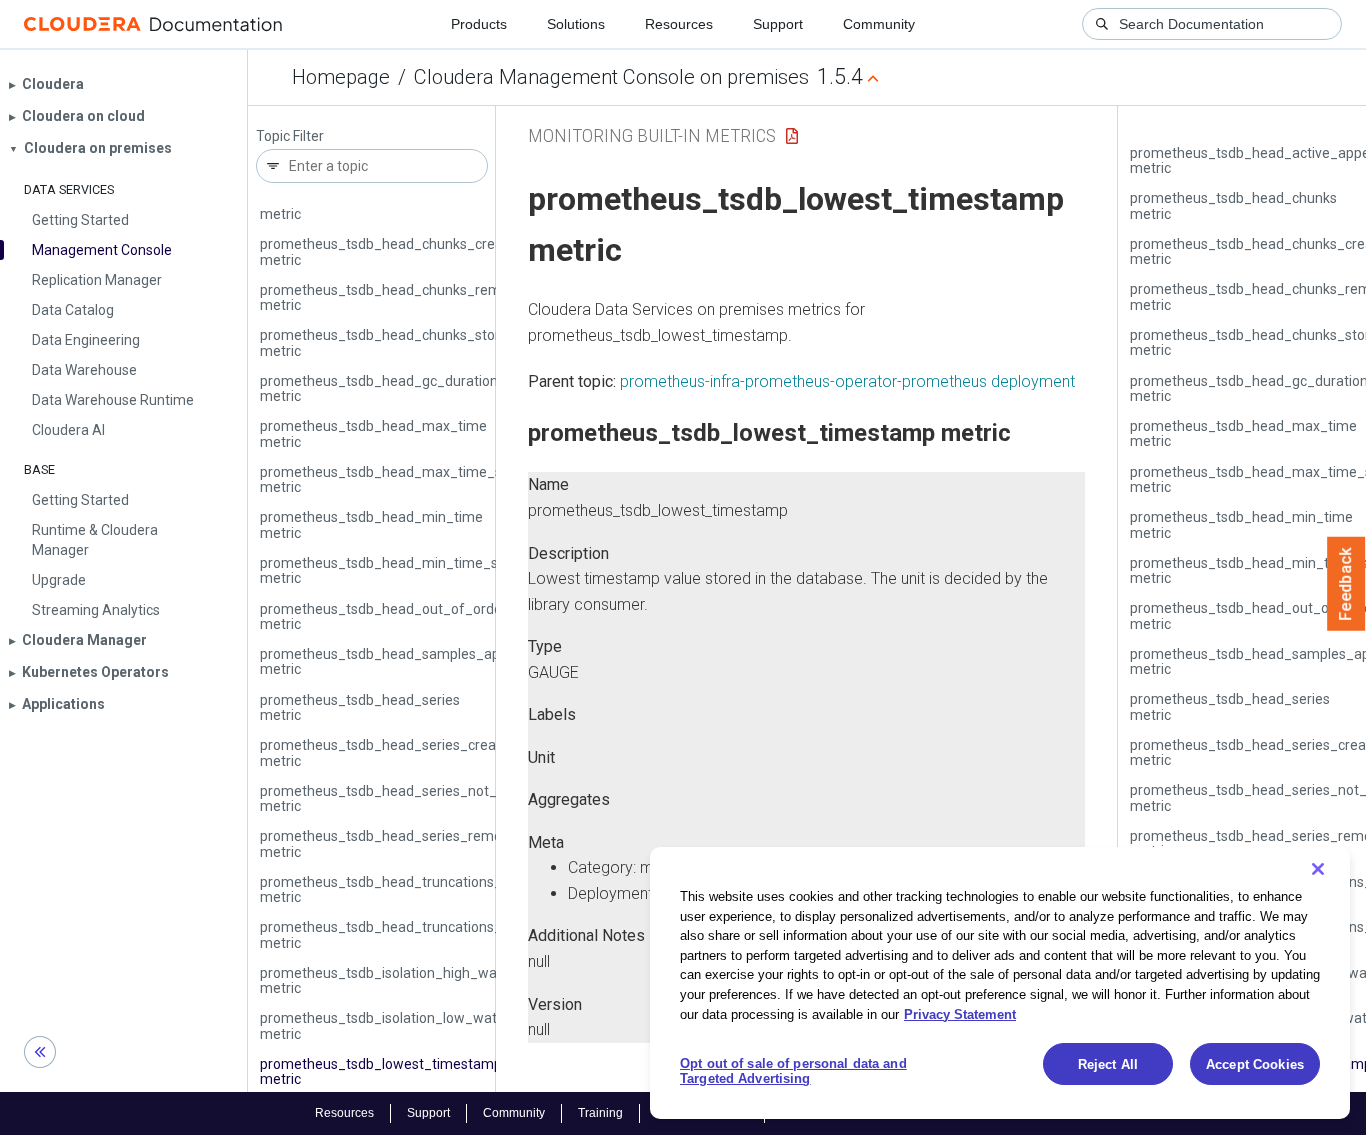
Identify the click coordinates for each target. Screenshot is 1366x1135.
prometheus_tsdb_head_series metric (360, 707)
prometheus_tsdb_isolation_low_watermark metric (401, 1025)
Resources (679, 24)
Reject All (1108, 1064)
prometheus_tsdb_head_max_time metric (373, 433)
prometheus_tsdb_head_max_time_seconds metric (404, 479)
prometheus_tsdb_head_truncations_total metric (395, 934)
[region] (1000, 983)
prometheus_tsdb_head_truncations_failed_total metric (417, 889)
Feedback (1346, 584)
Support (778, 24)
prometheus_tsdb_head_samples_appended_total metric (422, 661)
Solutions (576, 24)
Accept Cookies (1255, 1064)
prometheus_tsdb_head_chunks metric (363, 206)
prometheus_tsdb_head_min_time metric (371, 524)
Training (600, 1113)
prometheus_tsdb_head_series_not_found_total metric (416, 798)
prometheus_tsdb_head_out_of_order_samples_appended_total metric (469, 616)
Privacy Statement (960, 1013)
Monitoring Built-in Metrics (652, 135)
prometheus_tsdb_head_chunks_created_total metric (410, 251)
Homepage (341, 77)
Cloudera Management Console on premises (611, 77)
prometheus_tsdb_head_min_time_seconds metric (402, 570)
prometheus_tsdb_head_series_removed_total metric (411, 843)
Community (879, 24)
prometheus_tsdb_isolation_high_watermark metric (404, 980)
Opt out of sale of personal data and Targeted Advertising (793, 1071)
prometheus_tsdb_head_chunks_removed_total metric (414, 297)
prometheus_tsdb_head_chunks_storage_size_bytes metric (430, 342)
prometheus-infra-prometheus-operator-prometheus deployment (847, 381)
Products (479, 24)
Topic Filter (290, 136)
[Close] (1318, 869)
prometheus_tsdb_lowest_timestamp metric (381, 1071)
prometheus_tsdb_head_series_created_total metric (407, 752)
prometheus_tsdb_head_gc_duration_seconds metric (409, 388)
